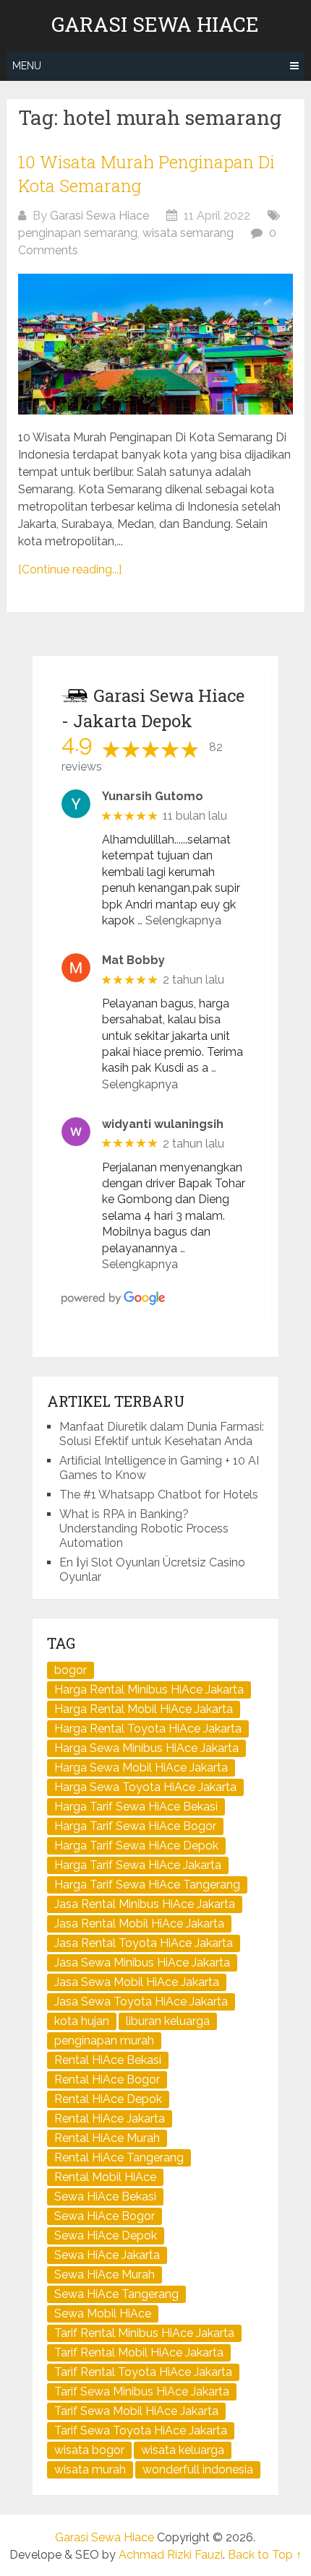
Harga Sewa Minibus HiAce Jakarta (146, 1748)
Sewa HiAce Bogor (105, 2216)
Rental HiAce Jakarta (110, 2119)
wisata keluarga (183, 2450)
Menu (27, 66)
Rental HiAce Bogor (107, 2080)
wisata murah (90, 2469)
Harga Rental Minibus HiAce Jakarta (149, 1690)
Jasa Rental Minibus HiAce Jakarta (145, 1904)
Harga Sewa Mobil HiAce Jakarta (141, 1768)
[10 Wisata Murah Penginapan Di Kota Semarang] (155, 344)
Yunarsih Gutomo (153, 796)
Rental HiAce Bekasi (108, 2060)
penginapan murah (104, 2041)
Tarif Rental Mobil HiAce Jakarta (139, 2352)
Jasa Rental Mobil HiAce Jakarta (139, 1924)
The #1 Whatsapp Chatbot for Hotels (159, 1495)
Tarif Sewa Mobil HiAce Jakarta (136, 2411)
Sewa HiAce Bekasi (105, 2196)
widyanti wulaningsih (163, 1124)
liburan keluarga (168, 2021)
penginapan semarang (78, 233)
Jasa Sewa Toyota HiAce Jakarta (141, 2002)
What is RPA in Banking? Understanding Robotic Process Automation (144, 1528)
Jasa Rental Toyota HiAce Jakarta (144, 1943)
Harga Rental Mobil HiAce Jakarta (144, 1709)
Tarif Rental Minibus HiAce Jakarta (144, 2333)
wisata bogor (89, 2450)
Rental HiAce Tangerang (119, 2157)
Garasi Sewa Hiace (155, 25)
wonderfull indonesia (198, 2469)
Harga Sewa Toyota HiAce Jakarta (145, 1787)
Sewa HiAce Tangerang (116, 2294)
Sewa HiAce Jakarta (107, 2255)
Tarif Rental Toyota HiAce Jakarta (143, 2372)
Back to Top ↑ (265, 2555)
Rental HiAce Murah (107, 2138)
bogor (71, 1670)
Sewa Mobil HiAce (103, 2313)
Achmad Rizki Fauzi (171, 2555)
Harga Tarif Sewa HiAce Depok (136, 1846)
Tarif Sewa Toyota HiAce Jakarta (141, 2430)
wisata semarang (188, 233)
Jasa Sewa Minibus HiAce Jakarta (142, 1963)
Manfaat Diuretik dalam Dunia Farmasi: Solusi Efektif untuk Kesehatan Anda (162, 1434)
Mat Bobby (133, 960)
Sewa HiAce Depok (106, 2235)
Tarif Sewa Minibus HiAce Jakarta (142, 2391)
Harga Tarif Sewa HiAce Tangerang (147, 1885)
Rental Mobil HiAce (105, 2177)
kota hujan (82, 2021)
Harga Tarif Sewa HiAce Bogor (135, 1826)
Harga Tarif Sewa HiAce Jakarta (138, 1865)
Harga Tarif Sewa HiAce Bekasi (136, 1807)
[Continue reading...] (70, 569)
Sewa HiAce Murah (105, 2274)
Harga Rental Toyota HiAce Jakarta (148, 1729)
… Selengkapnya (179, 920)
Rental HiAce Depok (108, 2099)
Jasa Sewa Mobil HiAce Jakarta (137, 1982)
